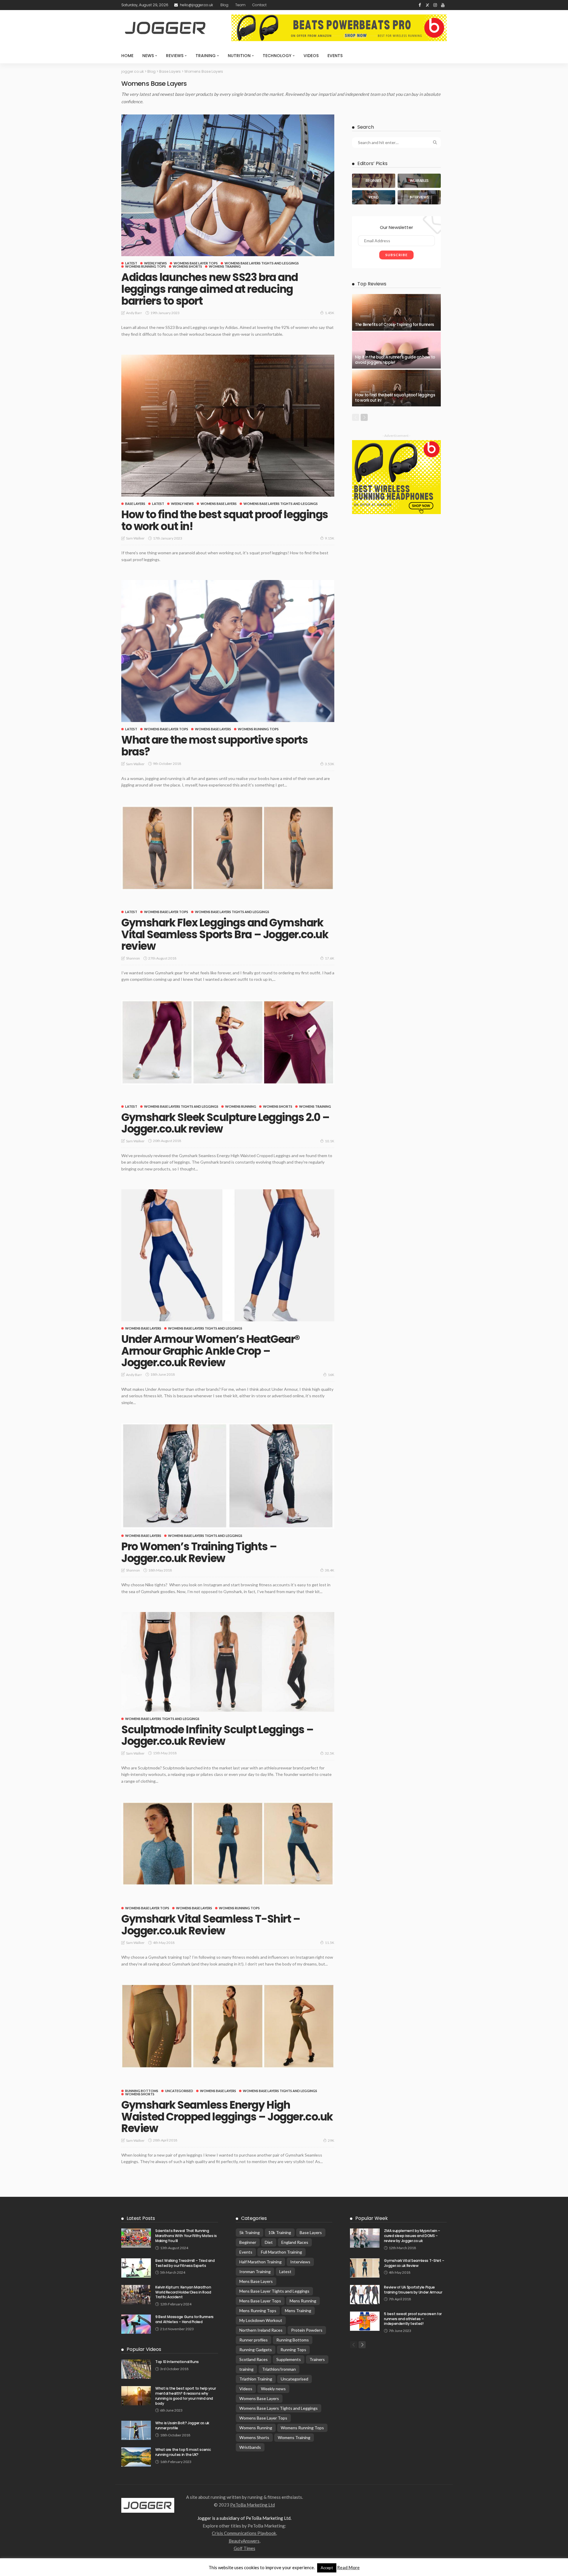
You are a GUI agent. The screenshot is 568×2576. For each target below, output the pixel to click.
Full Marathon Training (281, 2252)
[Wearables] (419, 181)
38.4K (330, 1570)
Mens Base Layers (256, 2281)
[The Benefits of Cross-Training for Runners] (396, 312)
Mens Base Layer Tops (260, 2301)
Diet (269, 2242)
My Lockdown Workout (261, 2320)
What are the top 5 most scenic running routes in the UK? (183, 2452)
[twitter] (427, 5)
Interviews (300, 2262)
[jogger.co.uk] (148, 2505)
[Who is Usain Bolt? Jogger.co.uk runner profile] (136, 2430)
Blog (224, 5)
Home (127, 56)
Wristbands (250, 2447)
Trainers (317, 2359)
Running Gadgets (256, 2350)
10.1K (330, 1141)
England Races (295, 2242)
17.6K (330, 958)
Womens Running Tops (146, 266)
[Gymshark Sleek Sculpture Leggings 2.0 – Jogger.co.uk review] (228, 1042)
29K (331, 2140)
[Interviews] (419, 197)
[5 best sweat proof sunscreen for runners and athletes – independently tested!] (365, 2321)
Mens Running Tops (258, 2311)
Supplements (289, 2359)
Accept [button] (327, 2568)
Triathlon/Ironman (279, 2369)
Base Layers (135, 504)
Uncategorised (179, 2091)
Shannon (133, 958)
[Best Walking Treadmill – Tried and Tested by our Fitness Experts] (136, 2268)
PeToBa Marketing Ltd (252, 2505)
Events (335, 56)
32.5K (330, 1753)
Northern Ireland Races (261, 2330)
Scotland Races (254, 2359)
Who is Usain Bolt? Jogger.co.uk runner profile (182, 2425)
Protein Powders (307, 2330)
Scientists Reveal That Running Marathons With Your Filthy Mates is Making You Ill (186, 2236)
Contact (259, 5)
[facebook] (420, 5)
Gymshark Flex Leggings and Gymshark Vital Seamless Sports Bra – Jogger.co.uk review (225, 934)
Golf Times (245, 2548)
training (246, 2369)
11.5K (330, 1943)
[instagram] (435, 5)
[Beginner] (374, 181)
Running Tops (293, 2350)
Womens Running (241, 1106)
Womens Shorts (187, 266)
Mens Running (303, 2301)
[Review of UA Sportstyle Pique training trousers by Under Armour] (365, 2295)
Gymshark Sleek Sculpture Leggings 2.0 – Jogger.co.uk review (225, 1123)
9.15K (330, 538)
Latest (131, 263)
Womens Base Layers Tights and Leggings (262, 263)
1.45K (330, 313)
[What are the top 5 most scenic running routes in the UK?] (136, 2457)
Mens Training (298, 2311)
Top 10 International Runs (177, 2362)
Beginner (248, 2242)
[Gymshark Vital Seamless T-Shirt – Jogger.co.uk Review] (228, 1844)
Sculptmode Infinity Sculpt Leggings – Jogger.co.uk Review (217, 1736)
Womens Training (225, 266)
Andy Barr (134, 313)
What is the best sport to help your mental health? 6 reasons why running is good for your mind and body (185, 2396)
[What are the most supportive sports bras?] (228, 651)
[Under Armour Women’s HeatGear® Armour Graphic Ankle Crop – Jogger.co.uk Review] (228, 1255)
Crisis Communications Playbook (244, 2533)
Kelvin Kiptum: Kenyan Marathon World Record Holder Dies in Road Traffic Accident (183, 2292)
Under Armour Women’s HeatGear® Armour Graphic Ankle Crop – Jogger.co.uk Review (210, 1351)
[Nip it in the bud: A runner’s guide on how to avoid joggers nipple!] (396, 350)
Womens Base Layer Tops (196, 263)
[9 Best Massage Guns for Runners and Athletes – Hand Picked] (136, 2324)
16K (331, 1375)
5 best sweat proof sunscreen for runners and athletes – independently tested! (413, 2319)
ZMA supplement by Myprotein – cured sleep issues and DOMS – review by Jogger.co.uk (412, 2236)
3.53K (330, 764)
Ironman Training (255, 2271)
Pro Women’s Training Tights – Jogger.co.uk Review (199, 1552)
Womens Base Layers (219, 504)
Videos (311, 56)
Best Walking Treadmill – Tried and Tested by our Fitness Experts (185, 2263)
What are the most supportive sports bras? (215, 746)
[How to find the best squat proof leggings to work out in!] (228, 426)
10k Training (280, 2232)
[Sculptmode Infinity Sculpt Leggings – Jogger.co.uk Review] (228, 1662)
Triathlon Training (256, 2379)
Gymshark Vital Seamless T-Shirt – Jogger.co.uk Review (211, 1925)
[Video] (374, 197)
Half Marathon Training (260, 2262)
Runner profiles (254, 2340)
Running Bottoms (142, 2091)
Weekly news (155, 263)
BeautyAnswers (244, 2541)
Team (240, 5)
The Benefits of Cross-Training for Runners (394, 325)
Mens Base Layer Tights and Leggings (274, 2291)
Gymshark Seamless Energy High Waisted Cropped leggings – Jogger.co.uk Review (227, 2117)
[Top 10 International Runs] (136, 2369)
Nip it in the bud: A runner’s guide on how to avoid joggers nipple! (395, 360)
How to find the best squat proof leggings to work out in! (225, 520)
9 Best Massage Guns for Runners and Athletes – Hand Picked (184, 2319)
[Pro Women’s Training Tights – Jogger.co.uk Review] (228, 1476)
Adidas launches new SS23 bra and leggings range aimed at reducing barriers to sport (210, 289)
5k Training (250, 2232)
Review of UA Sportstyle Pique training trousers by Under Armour (413, 2290)
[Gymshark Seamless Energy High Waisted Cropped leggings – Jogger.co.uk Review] (228, 2026)
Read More (348, 2567)
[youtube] (443, 5)
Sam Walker (135, 538)
